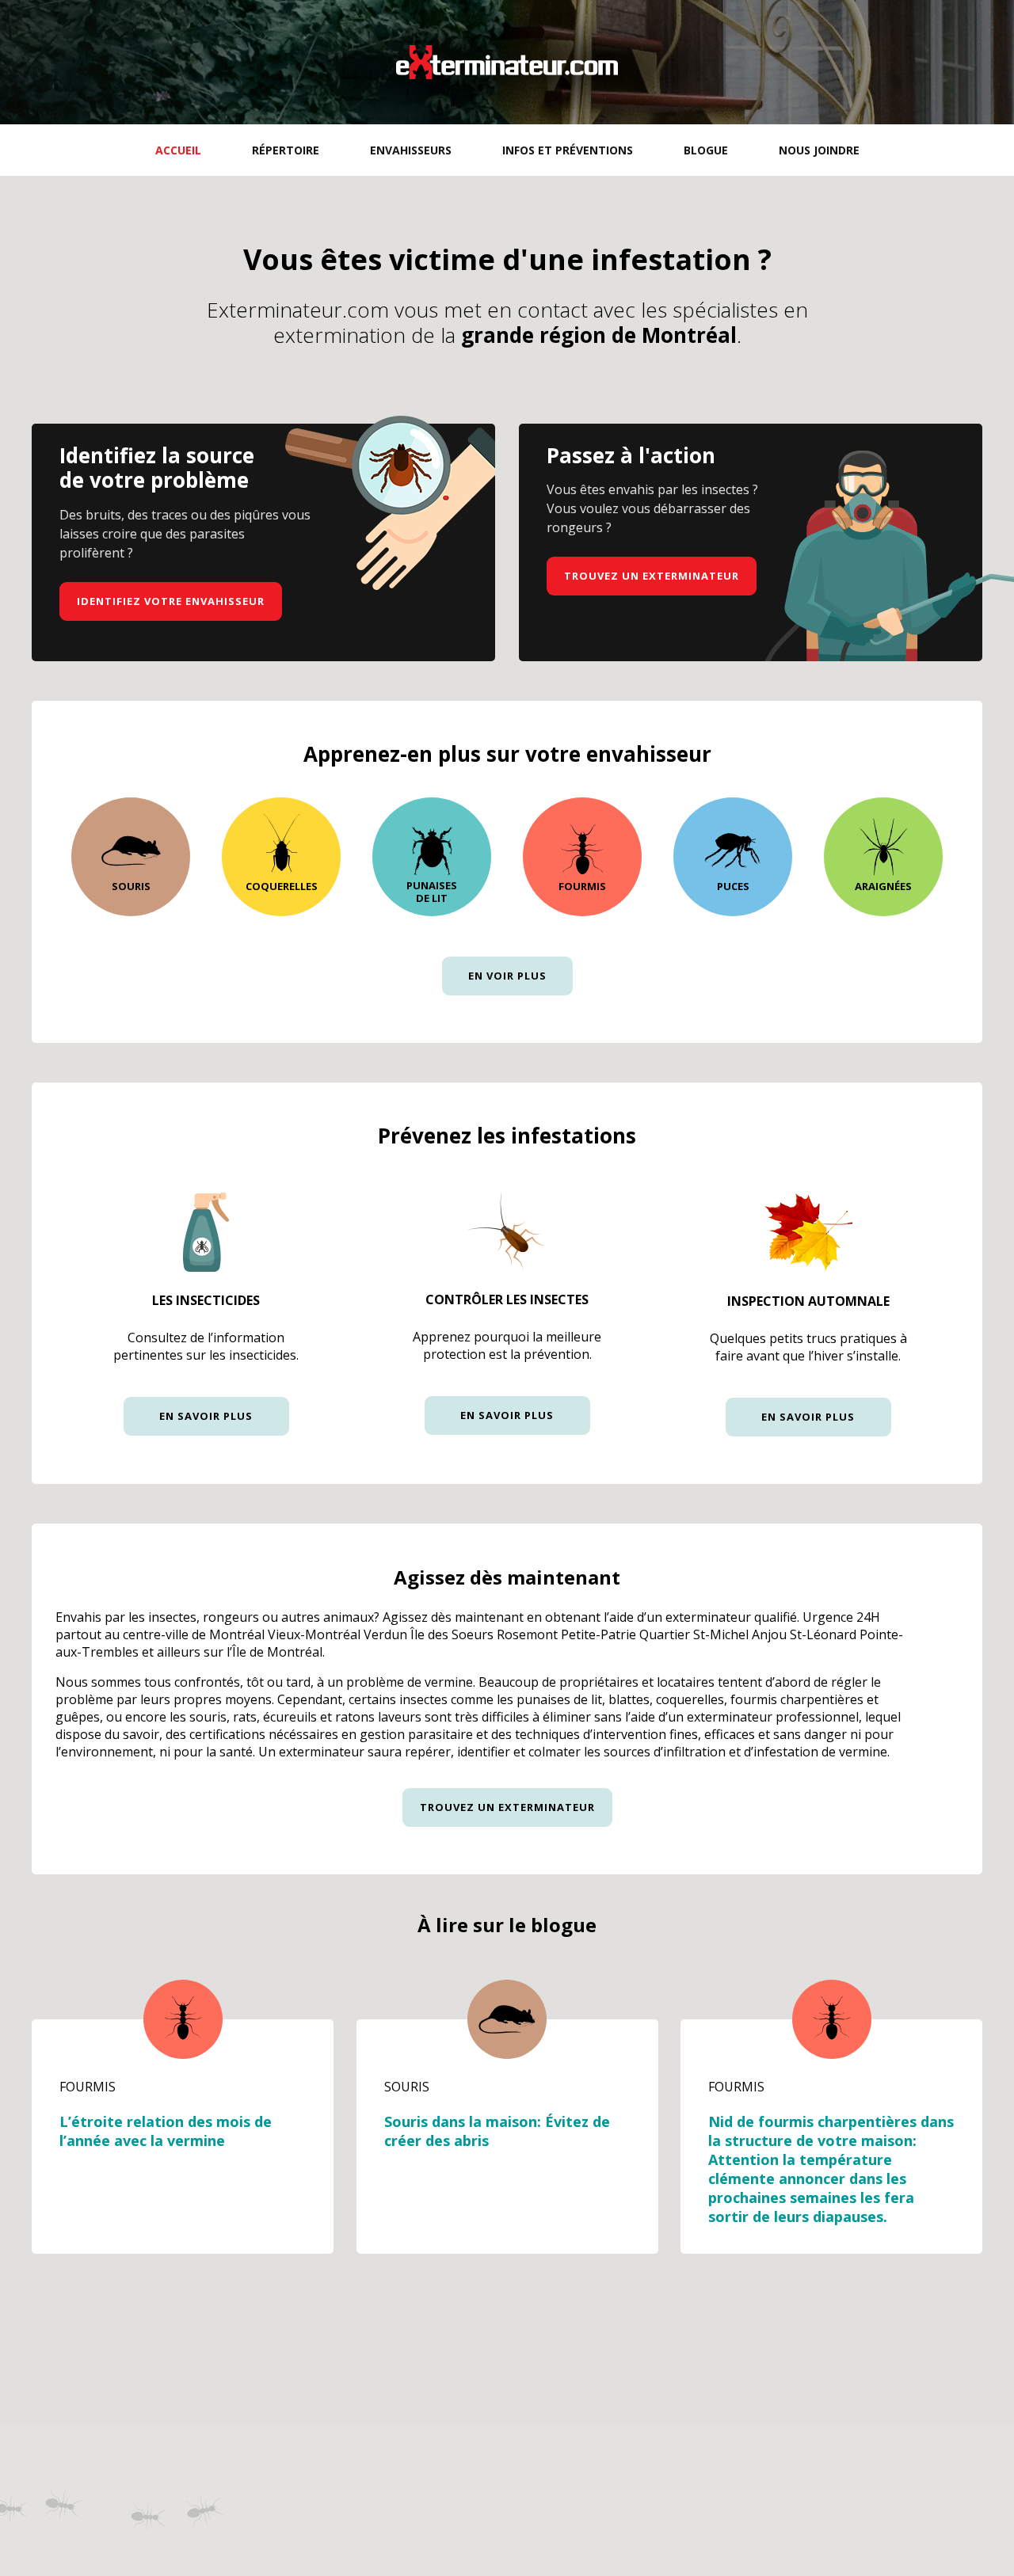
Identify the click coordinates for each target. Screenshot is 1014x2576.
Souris (407, 2087)
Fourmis (88, 2087)
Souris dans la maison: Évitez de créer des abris (497, 2131)
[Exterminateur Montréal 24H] (507, 62)
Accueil (178, 150)
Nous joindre (819, 150)
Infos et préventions (568, 150)
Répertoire (286, 150)
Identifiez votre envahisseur (171, 601)
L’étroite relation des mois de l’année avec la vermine (166, 2131)
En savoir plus (206, 1416)
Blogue (706, 150)
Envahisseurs (411, 150)
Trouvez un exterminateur (652, 576)
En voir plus (507, 976)
